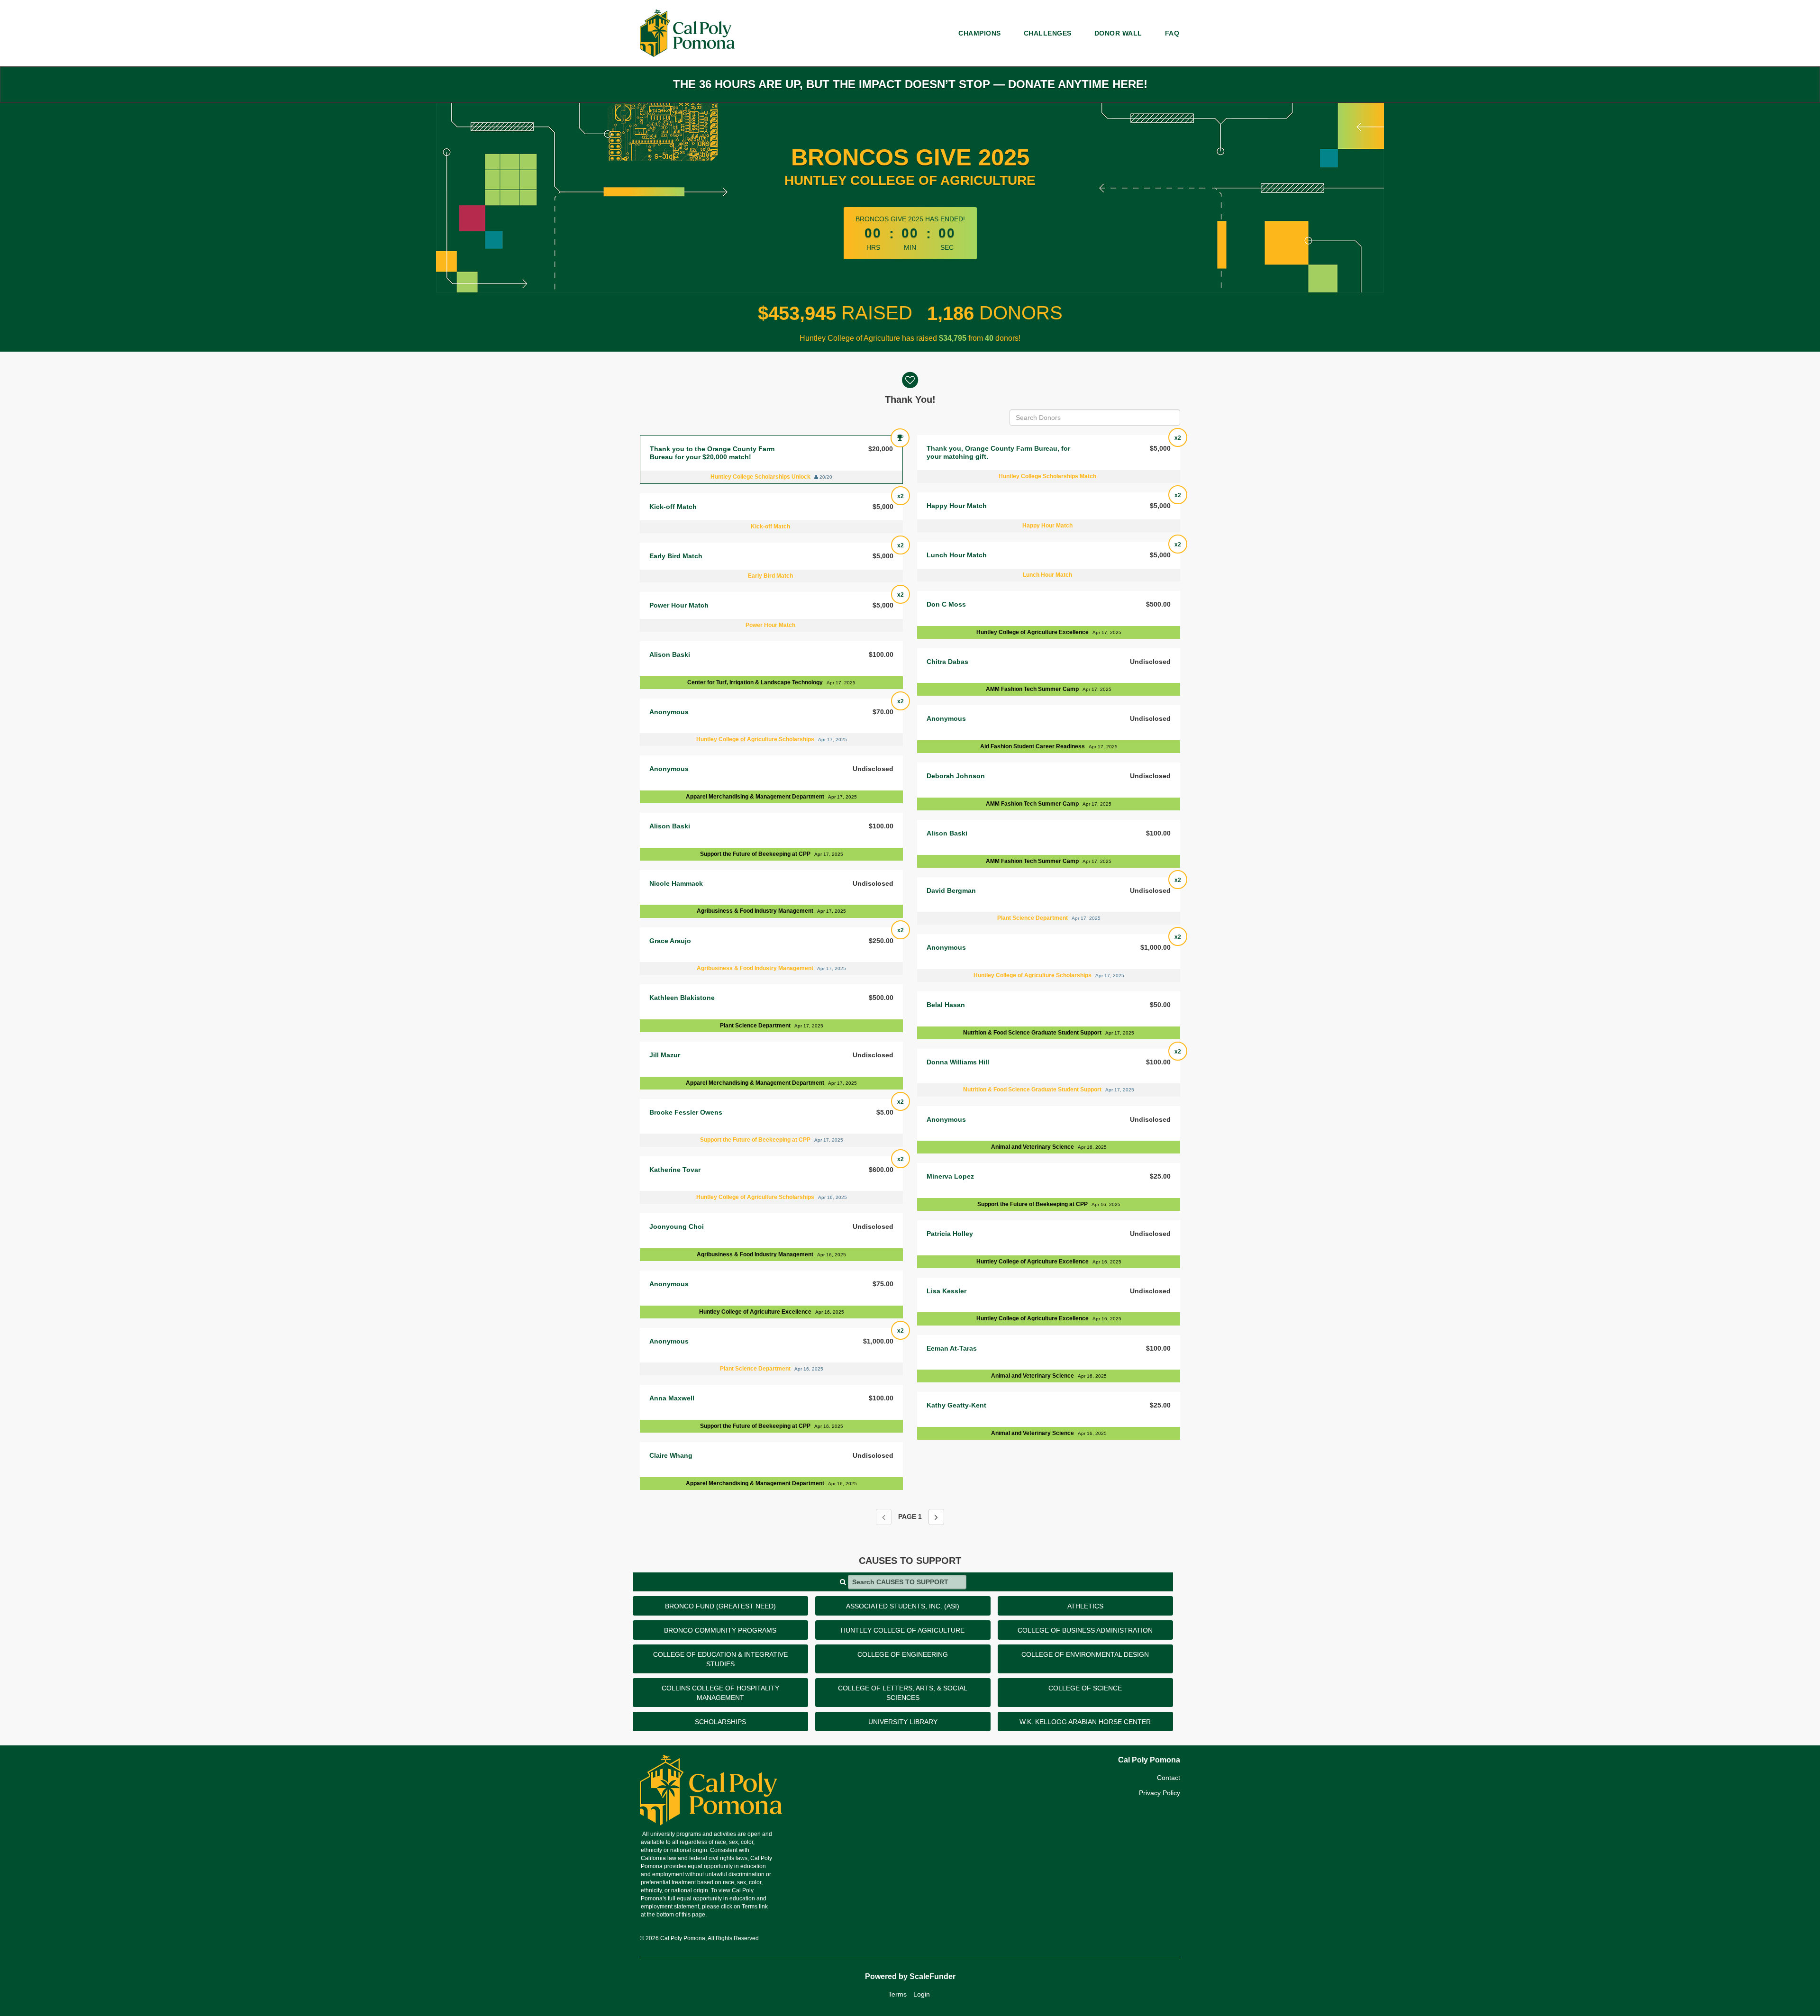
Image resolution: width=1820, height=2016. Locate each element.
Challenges (1048, 33)
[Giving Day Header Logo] (687, 33)
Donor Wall (1118, 33)
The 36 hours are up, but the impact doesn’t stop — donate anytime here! (910, 84)
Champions (980, 33)
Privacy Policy (1160, 1793)
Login (922, 1994)
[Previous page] (884, 1517)
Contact (1169, 1778)
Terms (897, 1994)
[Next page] (936, 1517)
